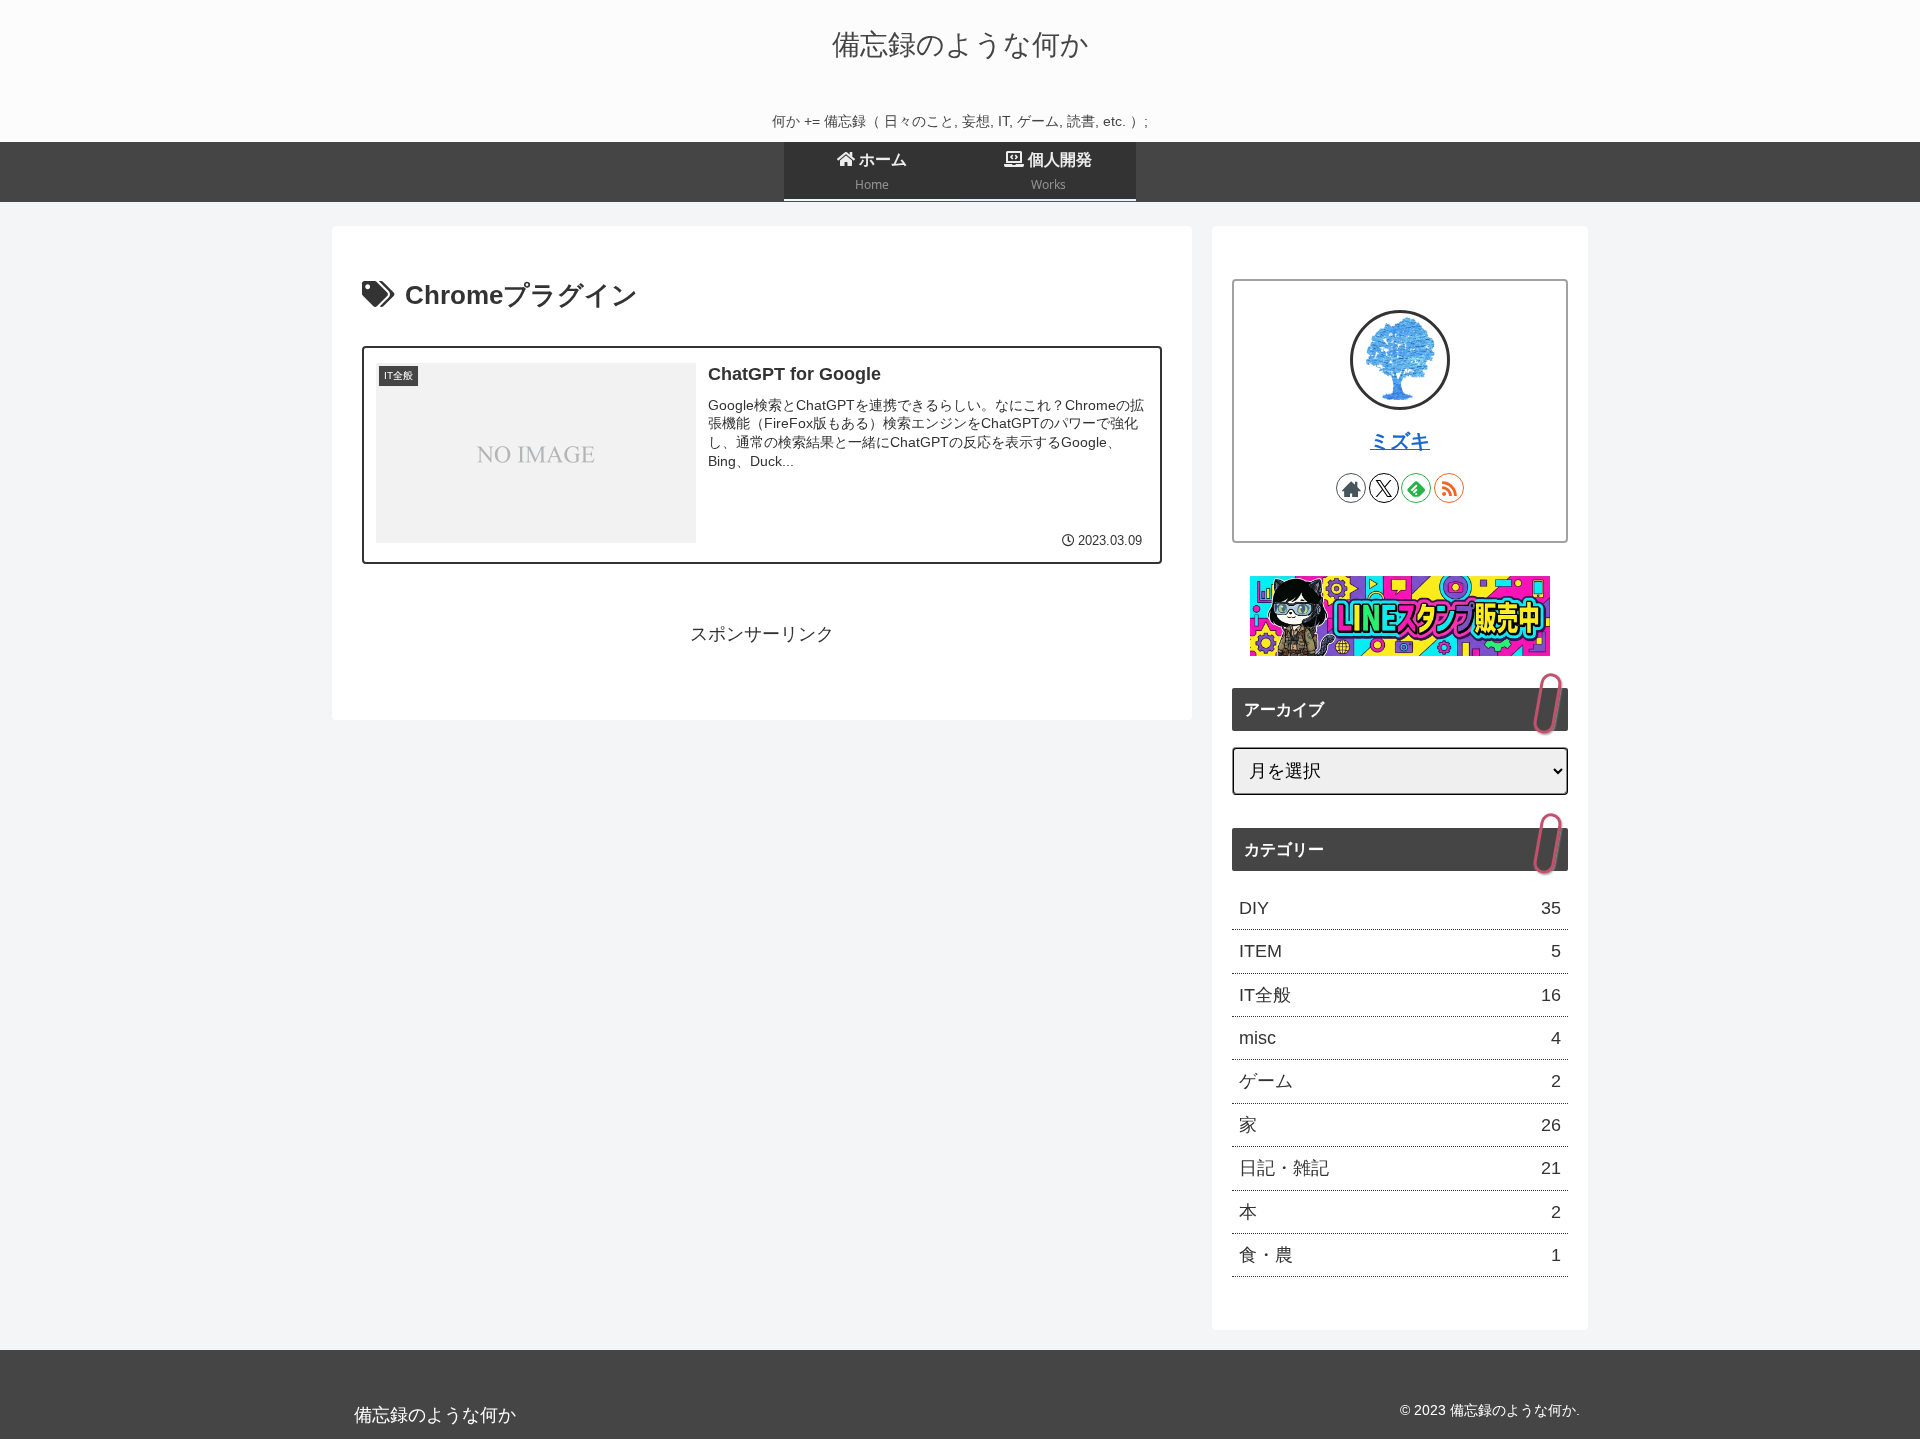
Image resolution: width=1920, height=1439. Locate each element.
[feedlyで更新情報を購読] (1416, 488)
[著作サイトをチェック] (1351, 488)
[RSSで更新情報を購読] (1449, 488)
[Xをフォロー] (1384, 488)
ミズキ (1400, 441)
